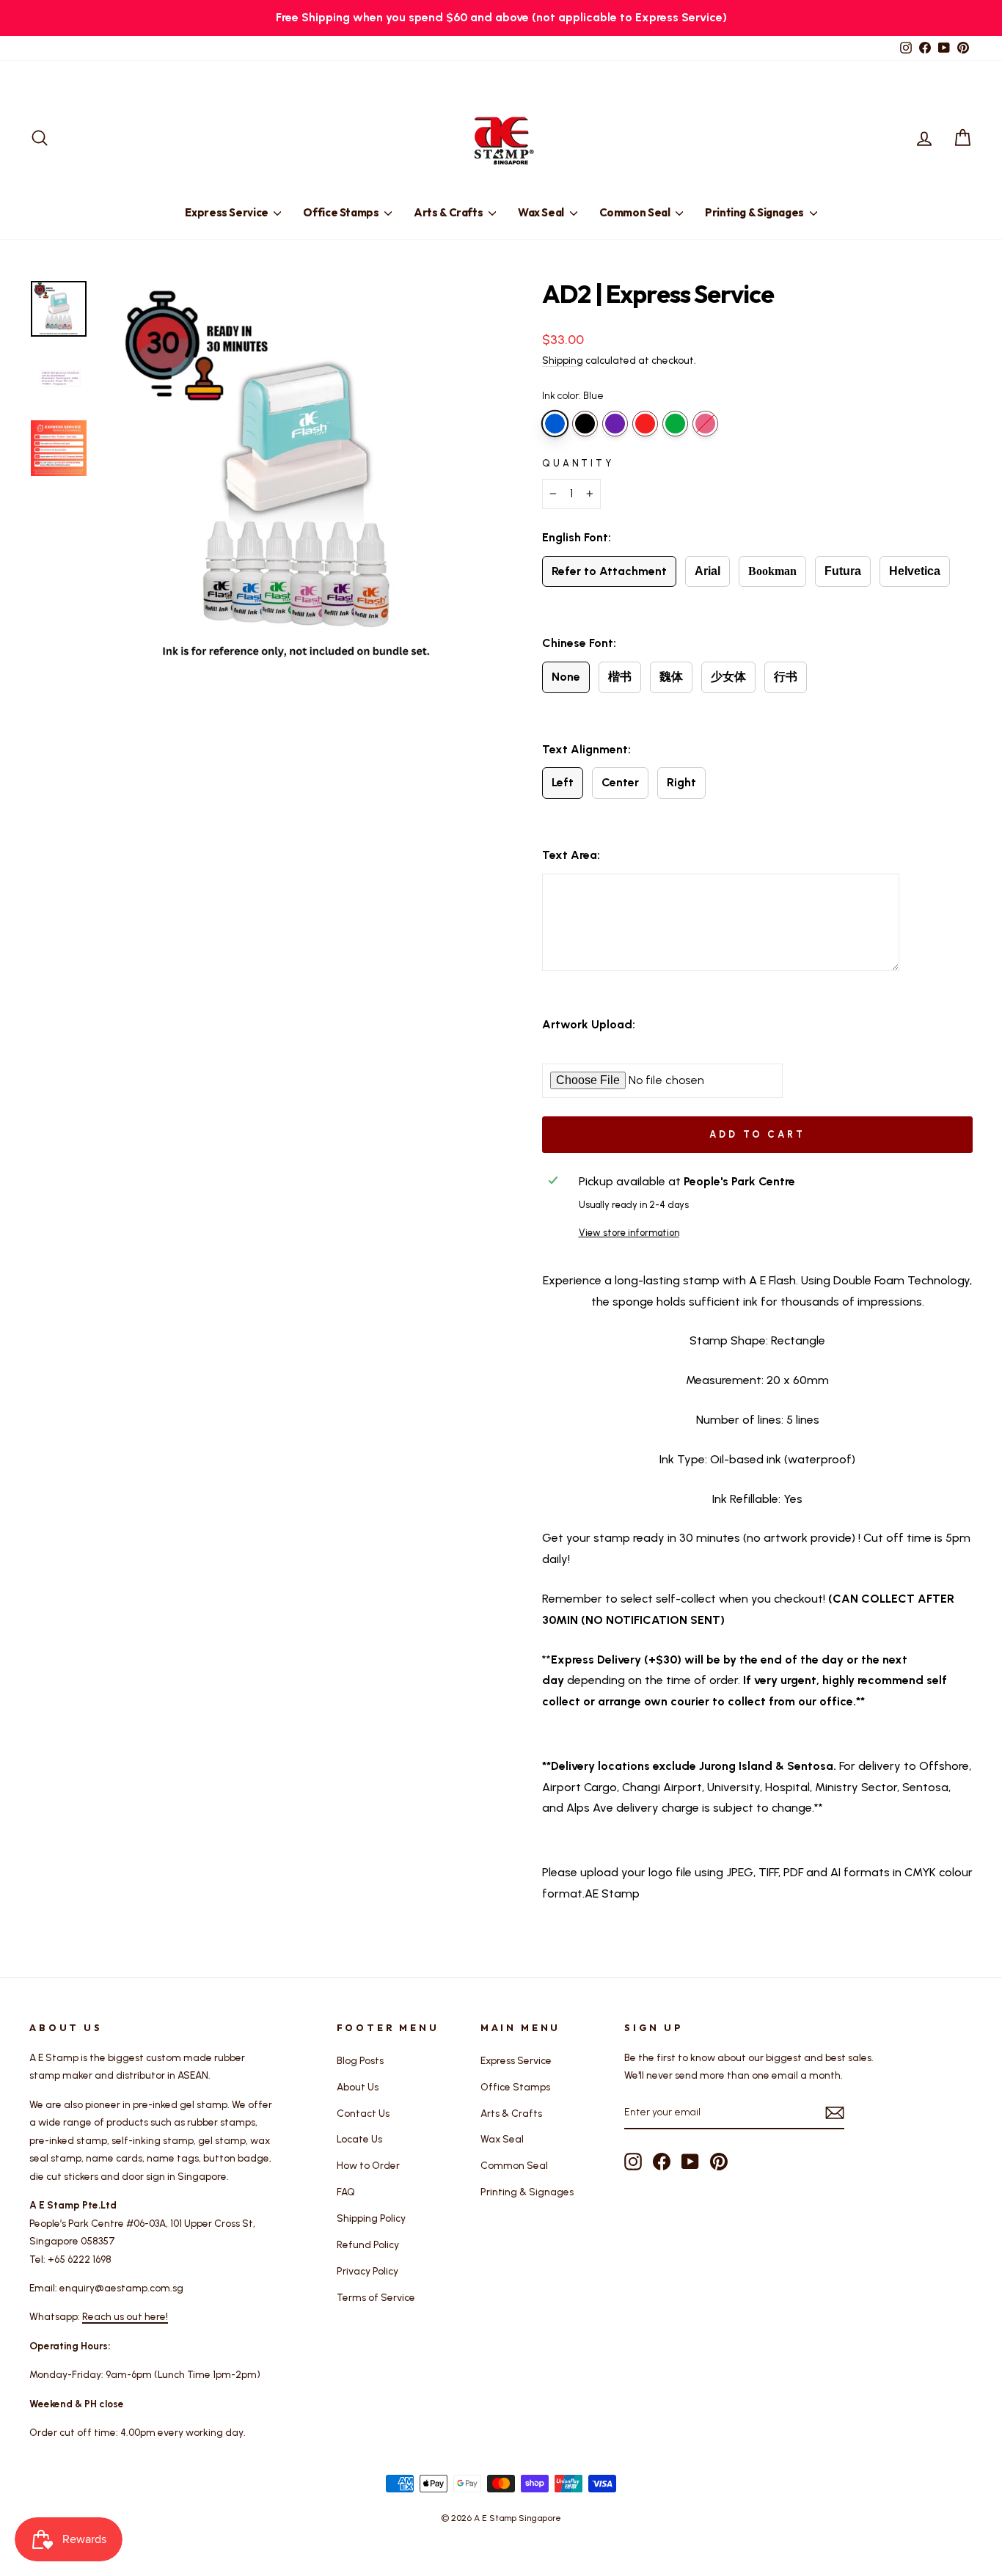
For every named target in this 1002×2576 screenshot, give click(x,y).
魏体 (671, 677)
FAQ (346, 2192)
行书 (786, 677)
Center (620, 782)
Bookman (772, 571)
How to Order (368, 2165)
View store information (629, 1233)
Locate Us (359, 2139)
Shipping (563, 360)
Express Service (227, 212)
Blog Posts (360, 2060)
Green (675, 424)
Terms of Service (376, 2297)
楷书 (620, 677)
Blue (555, 424)
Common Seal (636, 212)
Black (585, 424)
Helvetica (915, 571)
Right (681, 782)
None (566, 677)
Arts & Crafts (449, 212)
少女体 (728, 677)
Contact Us (363, 2113)
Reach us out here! (125, 2316)
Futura (843, 571)
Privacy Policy (367, 2271)
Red (645, 424)
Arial (707, 571)
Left (563, 782)
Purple (615, 424)
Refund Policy (368, 2244)
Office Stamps (342, 212)
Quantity (578, 463)
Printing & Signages (756, 212)
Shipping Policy (371, 2218)
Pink (705, 424)
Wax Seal (542, 212)
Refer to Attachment (609, 571)
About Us (358, 2087)
